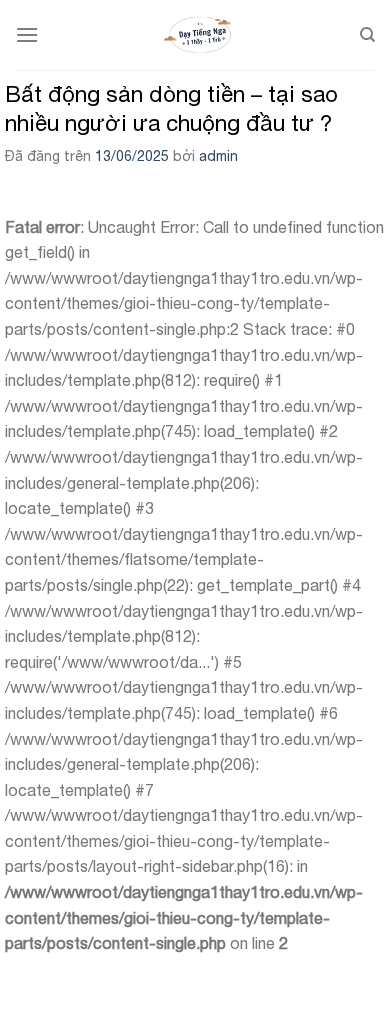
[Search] (367, 35)
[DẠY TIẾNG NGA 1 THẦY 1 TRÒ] (199, 35)
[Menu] (27, 34)
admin (218, 156)
